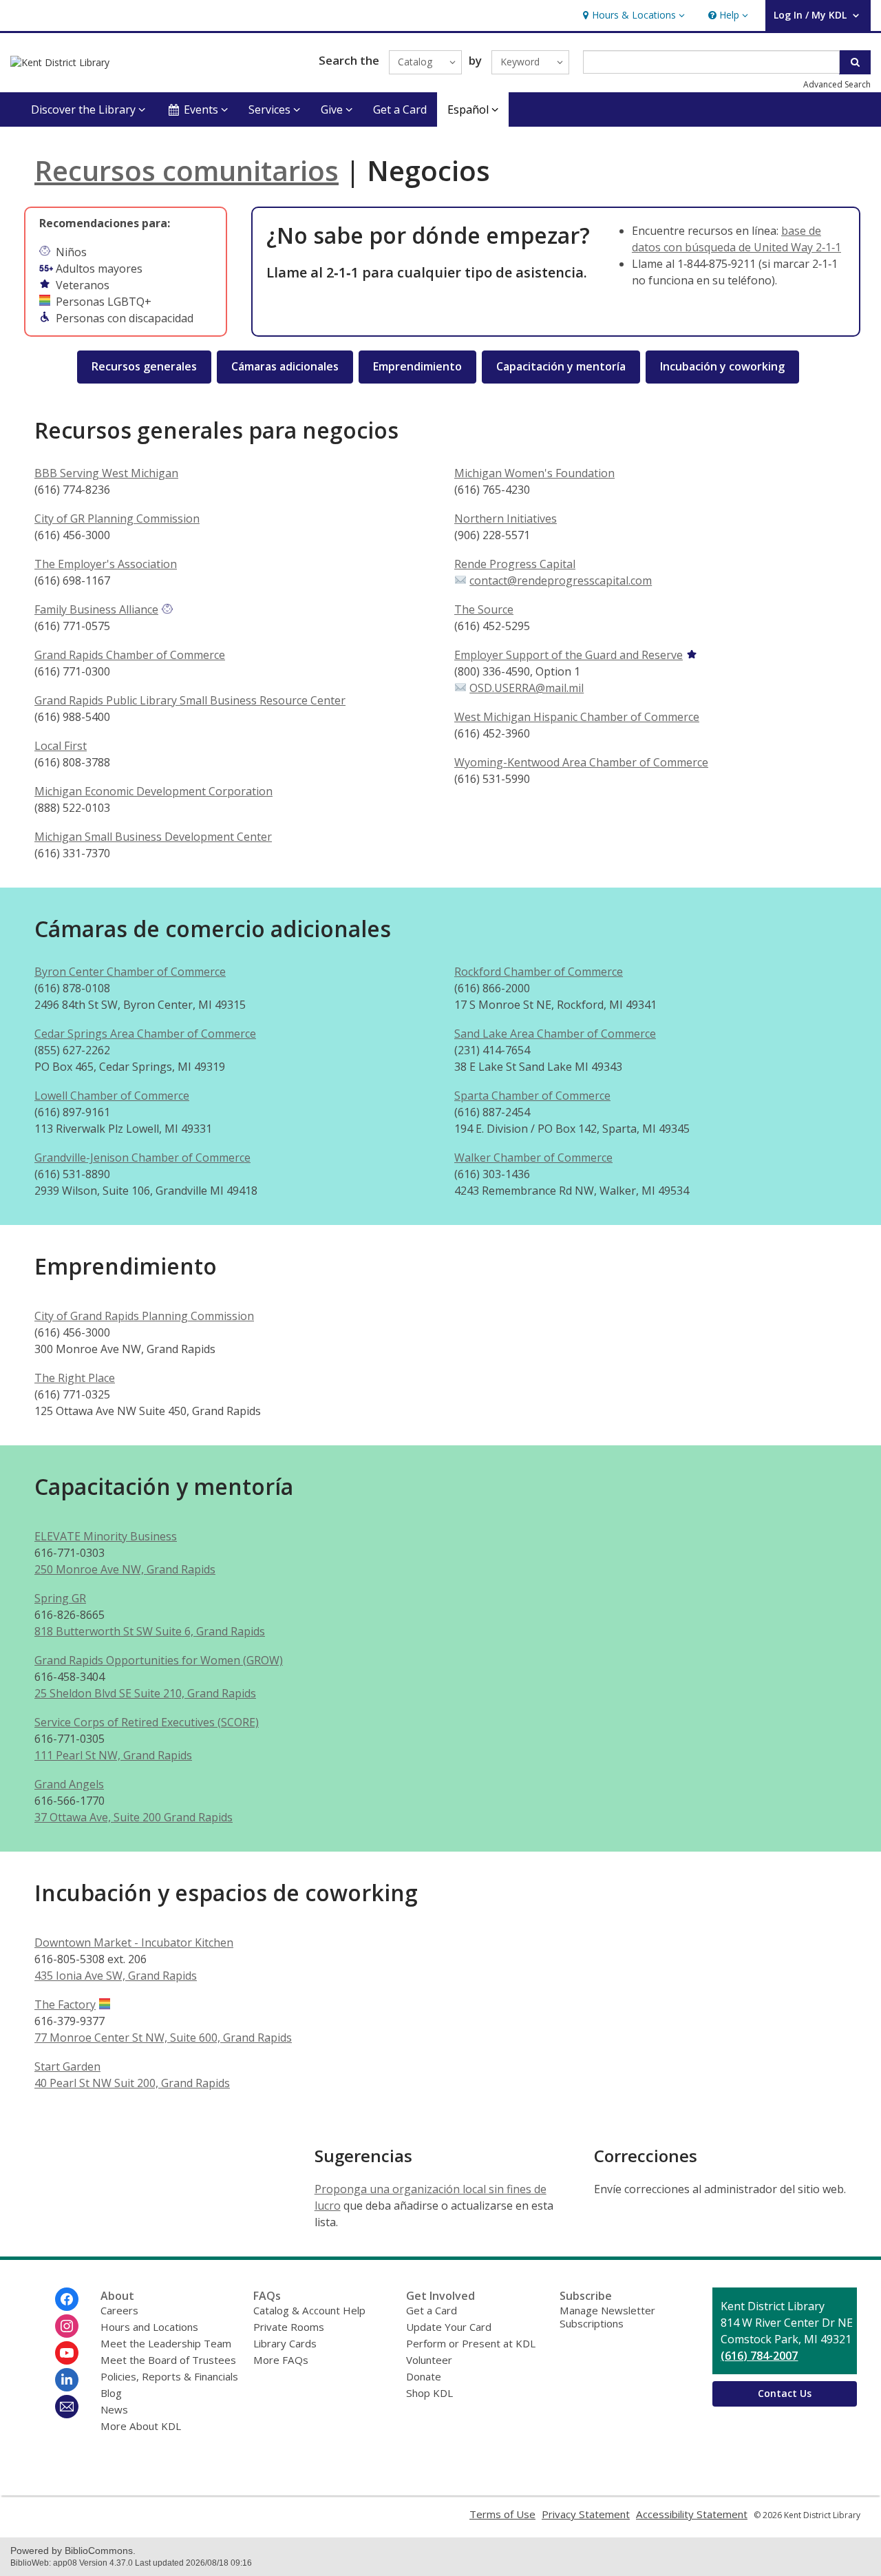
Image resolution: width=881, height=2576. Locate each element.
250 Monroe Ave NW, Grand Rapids (125, 1569)
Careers (119, 2310)
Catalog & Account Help (309, 2310)
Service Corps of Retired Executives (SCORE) (147, 1722)
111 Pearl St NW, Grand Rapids (113, 1755)
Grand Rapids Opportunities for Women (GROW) (159, 1660)
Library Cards (285, 2343)
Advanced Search (837, 84)
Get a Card (400, 109)
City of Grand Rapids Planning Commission (144, 1316)
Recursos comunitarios (187, 170)
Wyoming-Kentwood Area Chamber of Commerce (581, 762)
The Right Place (75, 1378)
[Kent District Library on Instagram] (67, 2326)
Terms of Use (502, 2514)
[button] (632, 15)
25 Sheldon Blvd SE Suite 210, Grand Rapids (145, 1693)
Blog (111, 2393)
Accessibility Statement (692, 2514)
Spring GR (60, 1598)
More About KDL (141, 2426)
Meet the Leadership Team (166, 2343)
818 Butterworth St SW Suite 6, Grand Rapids (150, 1631)
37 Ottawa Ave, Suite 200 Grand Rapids (134, 1817)
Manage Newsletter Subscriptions (607, 2317)
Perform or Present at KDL (471, 2343)
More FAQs (281, 2360)
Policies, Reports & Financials (169, 2376)
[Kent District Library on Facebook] (67, 2299)
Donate (424, 2376)
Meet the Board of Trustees (168, 2360)
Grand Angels (69, 1784)
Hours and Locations (149, 2327)
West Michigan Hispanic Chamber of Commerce (577, 717)
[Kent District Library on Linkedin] (67, 2380)
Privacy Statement (586, 2514)
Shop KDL (429, 2393)
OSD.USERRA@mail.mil (527, 688)
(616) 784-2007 (759, 2356)
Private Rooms (289, 2327)
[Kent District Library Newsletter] (67, 2407)
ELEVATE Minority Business (106, 1536)
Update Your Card (449, 2327)
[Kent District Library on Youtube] (67, 2353)
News (114, 2409)
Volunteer (429, 2360)
